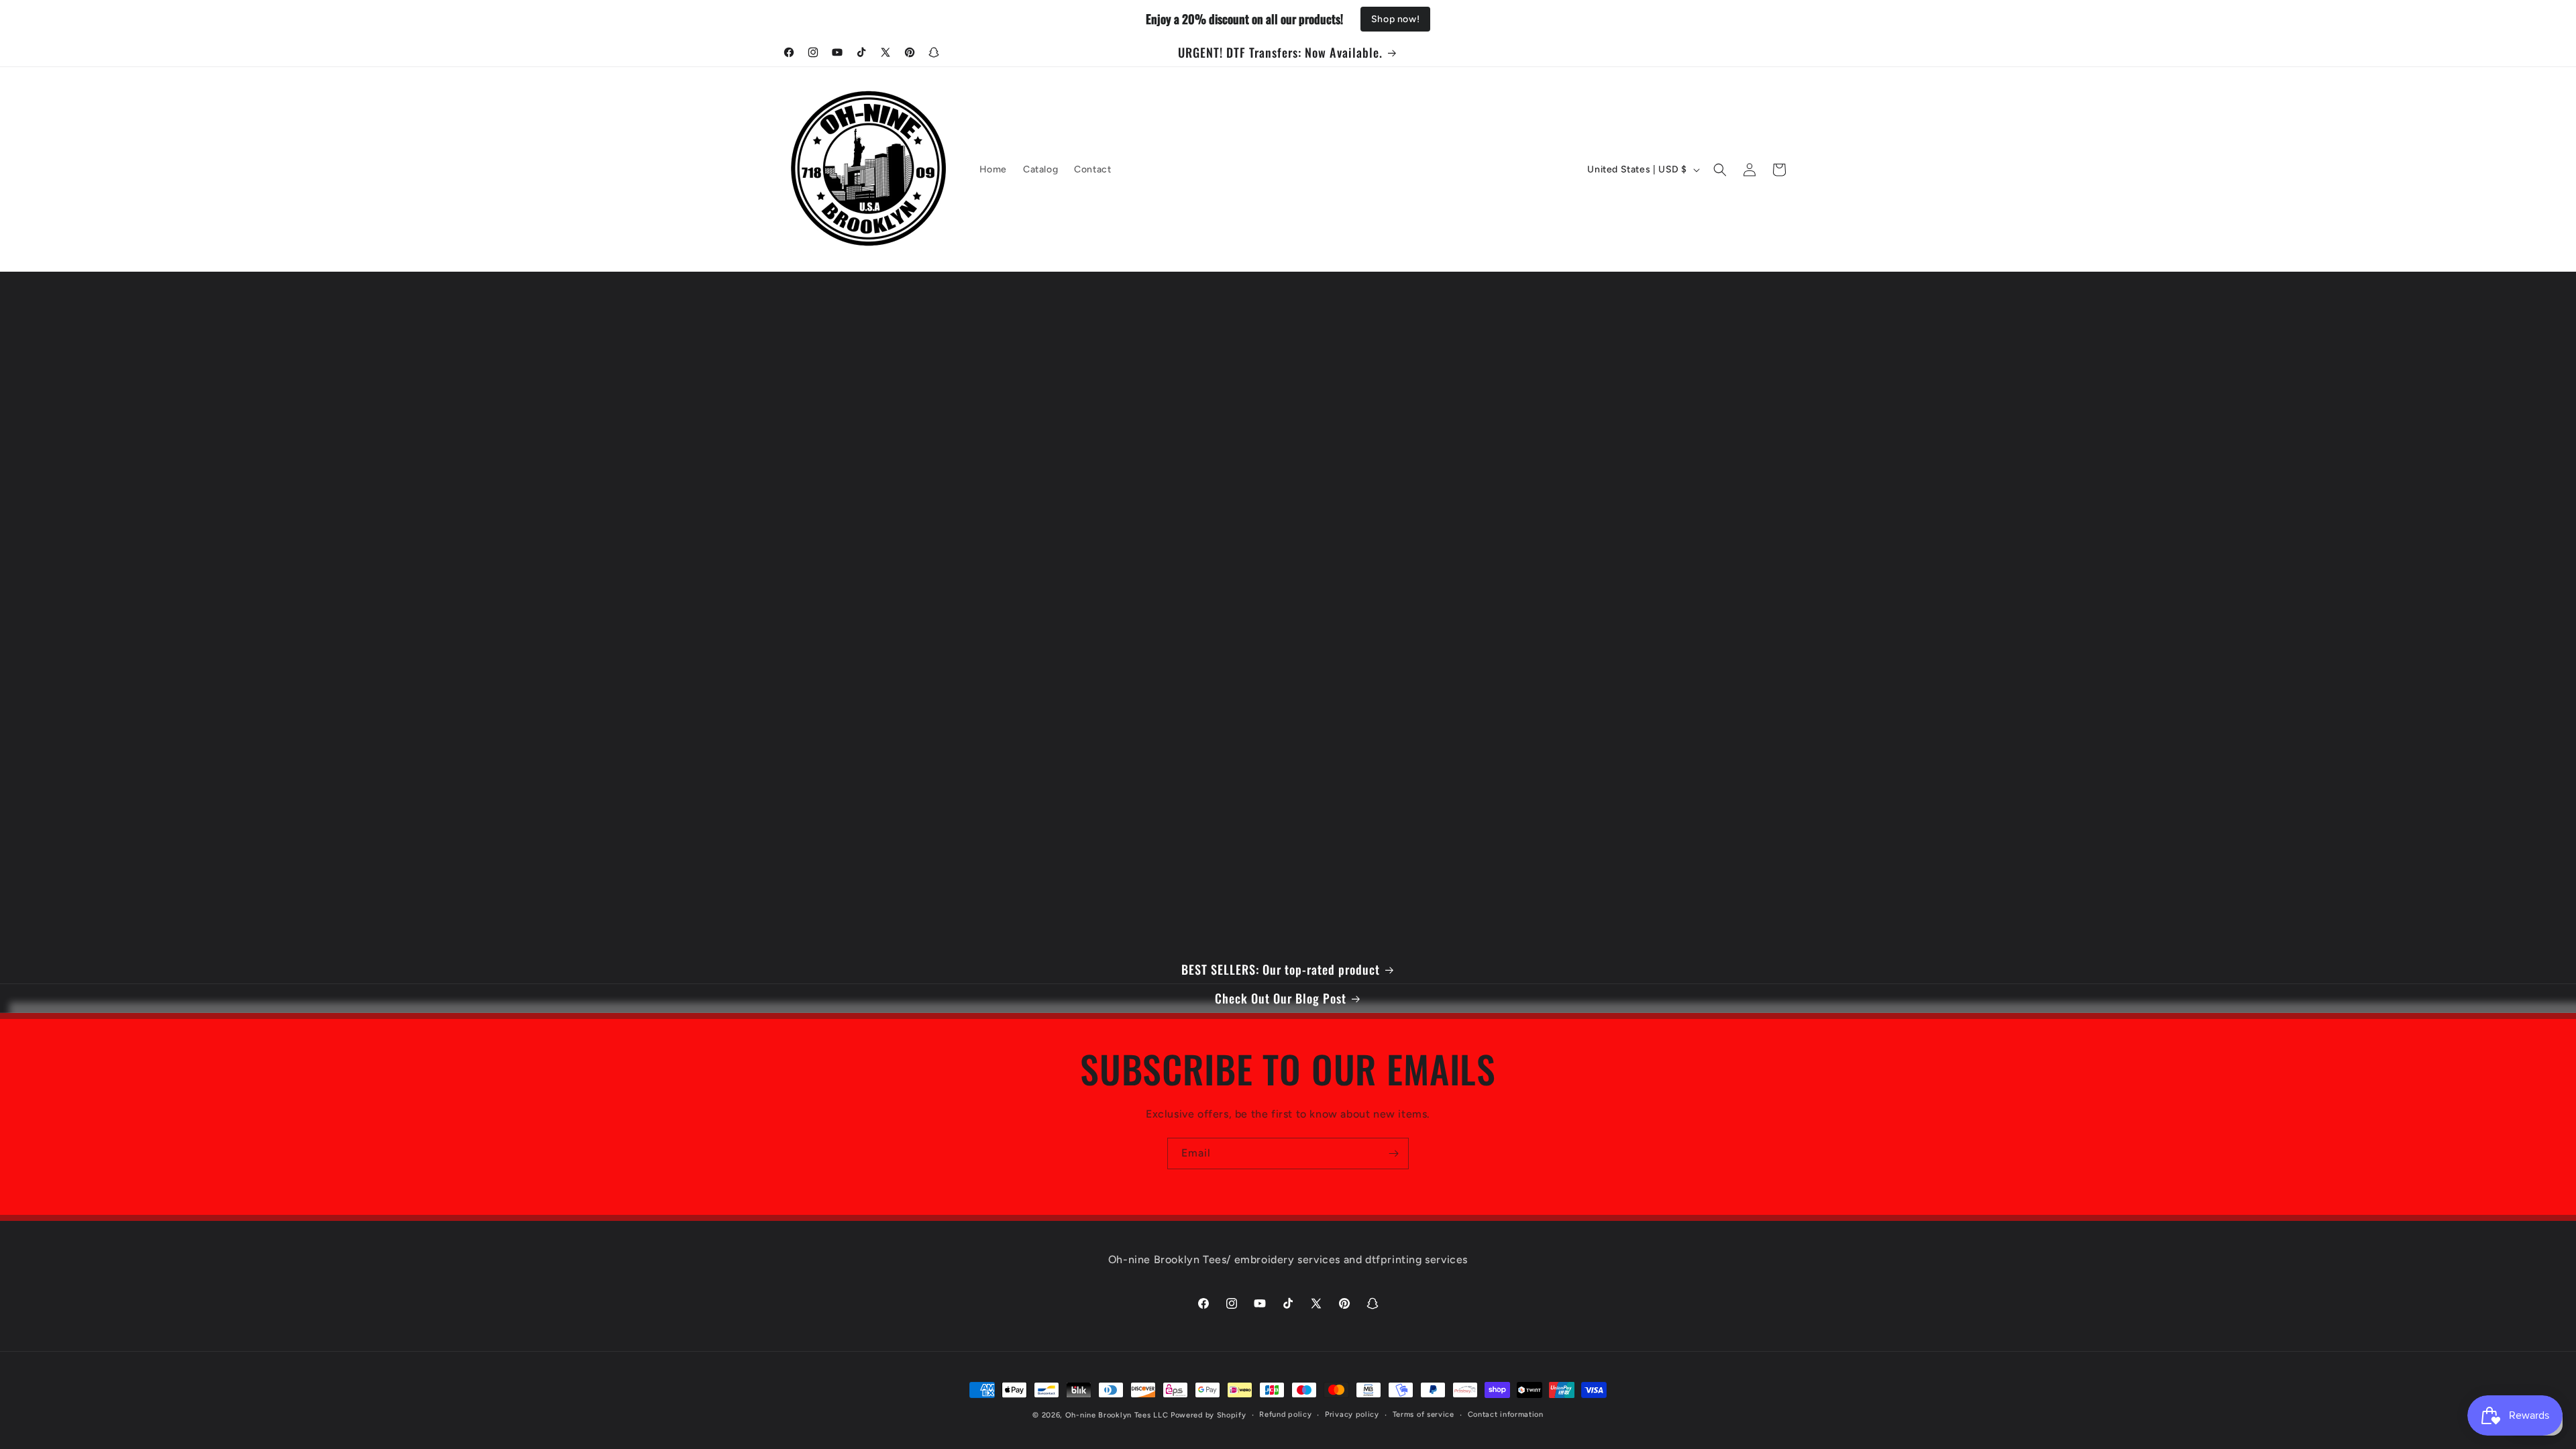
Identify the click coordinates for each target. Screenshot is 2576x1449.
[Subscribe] (1393, 1153)
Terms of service (1424, 1414)
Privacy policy (1352, 1414)
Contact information (1506, 1414)
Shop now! (1395, 19)
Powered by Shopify (1209, 1415)
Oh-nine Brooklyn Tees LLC (1118, 1415)
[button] (1720, 170)
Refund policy (1285, 1414)
